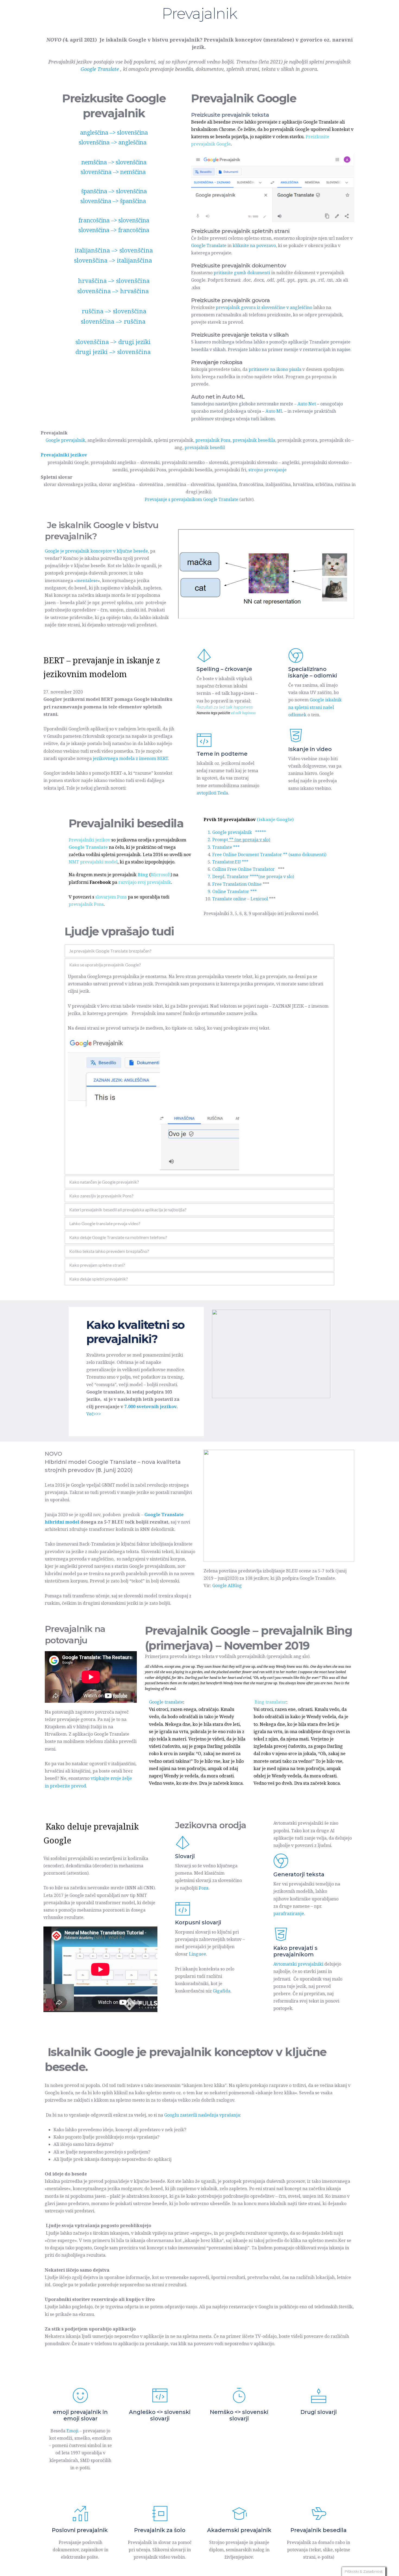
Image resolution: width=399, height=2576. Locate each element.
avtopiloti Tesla (212, 793)
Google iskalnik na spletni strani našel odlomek (316, 707)
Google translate (166, 1702)
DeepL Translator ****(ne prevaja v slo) (253, 876)
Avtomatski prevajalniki (298, 1964)
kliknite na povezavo (254, 245)
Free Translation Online (237, 884)
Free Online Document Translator (247, 855)
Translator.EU (227, 862)
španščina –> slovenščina (114, 191)
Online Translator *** (235, 891)
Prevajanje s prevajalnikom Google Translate (191, 499)
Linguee (197, 1954)
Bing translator (270, 1702)
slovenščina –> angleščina (113, 142)
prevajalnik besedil (205, 447)
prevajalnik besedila (254, 440)
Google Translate (209, 245)
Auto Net (307, 404)
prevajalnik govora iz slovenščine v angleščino (264, 307)
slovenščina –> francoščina (114, 230)
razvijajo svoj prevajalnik (145, 882)
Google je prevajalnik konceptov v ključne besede (96, 551)
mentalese (87, 581)
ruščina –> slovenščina (114, 311)
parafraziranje (289, 1913)
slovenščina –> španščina (113, 201)
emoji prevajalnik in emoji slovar (81, 2415)
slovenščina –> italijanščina (114, 260)
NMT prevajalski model (93, 862)
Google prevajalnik (65, 440)
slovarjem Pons (111, 897)
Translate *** (226, 847)
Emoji (72, 2431)
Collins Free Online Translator (244, 869)
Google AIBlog (227, 1585)
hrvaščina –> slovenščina (114, 280)
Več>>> (94, 1414)
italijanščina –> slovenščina (114, 250)
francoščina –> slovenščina (114, 220)
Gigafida (222, 1991)
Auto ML (274, 411)
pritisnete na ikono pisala (275, 369)
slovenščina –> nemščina (113, 172)
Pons (204, 1888)
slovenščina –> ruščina (114, 321)
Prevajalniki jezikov (89, 840)
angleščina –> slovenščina (114, 133)
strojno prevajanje (267, 470)
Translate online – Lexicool (240, 899)
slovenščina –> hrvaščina (114, 291)
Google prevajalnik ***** (239, 832)
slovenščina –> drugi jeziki (114, 342)
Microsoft (161, 875)
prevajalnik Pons (213, 440)
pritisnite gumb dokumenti (242, 273)
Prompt (241, 840)
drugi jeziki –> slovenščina (114, 352)
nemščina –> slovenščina (114, 162)
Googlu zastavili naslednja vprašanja (202, 2115)
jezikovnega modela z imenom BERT (130, 758)
